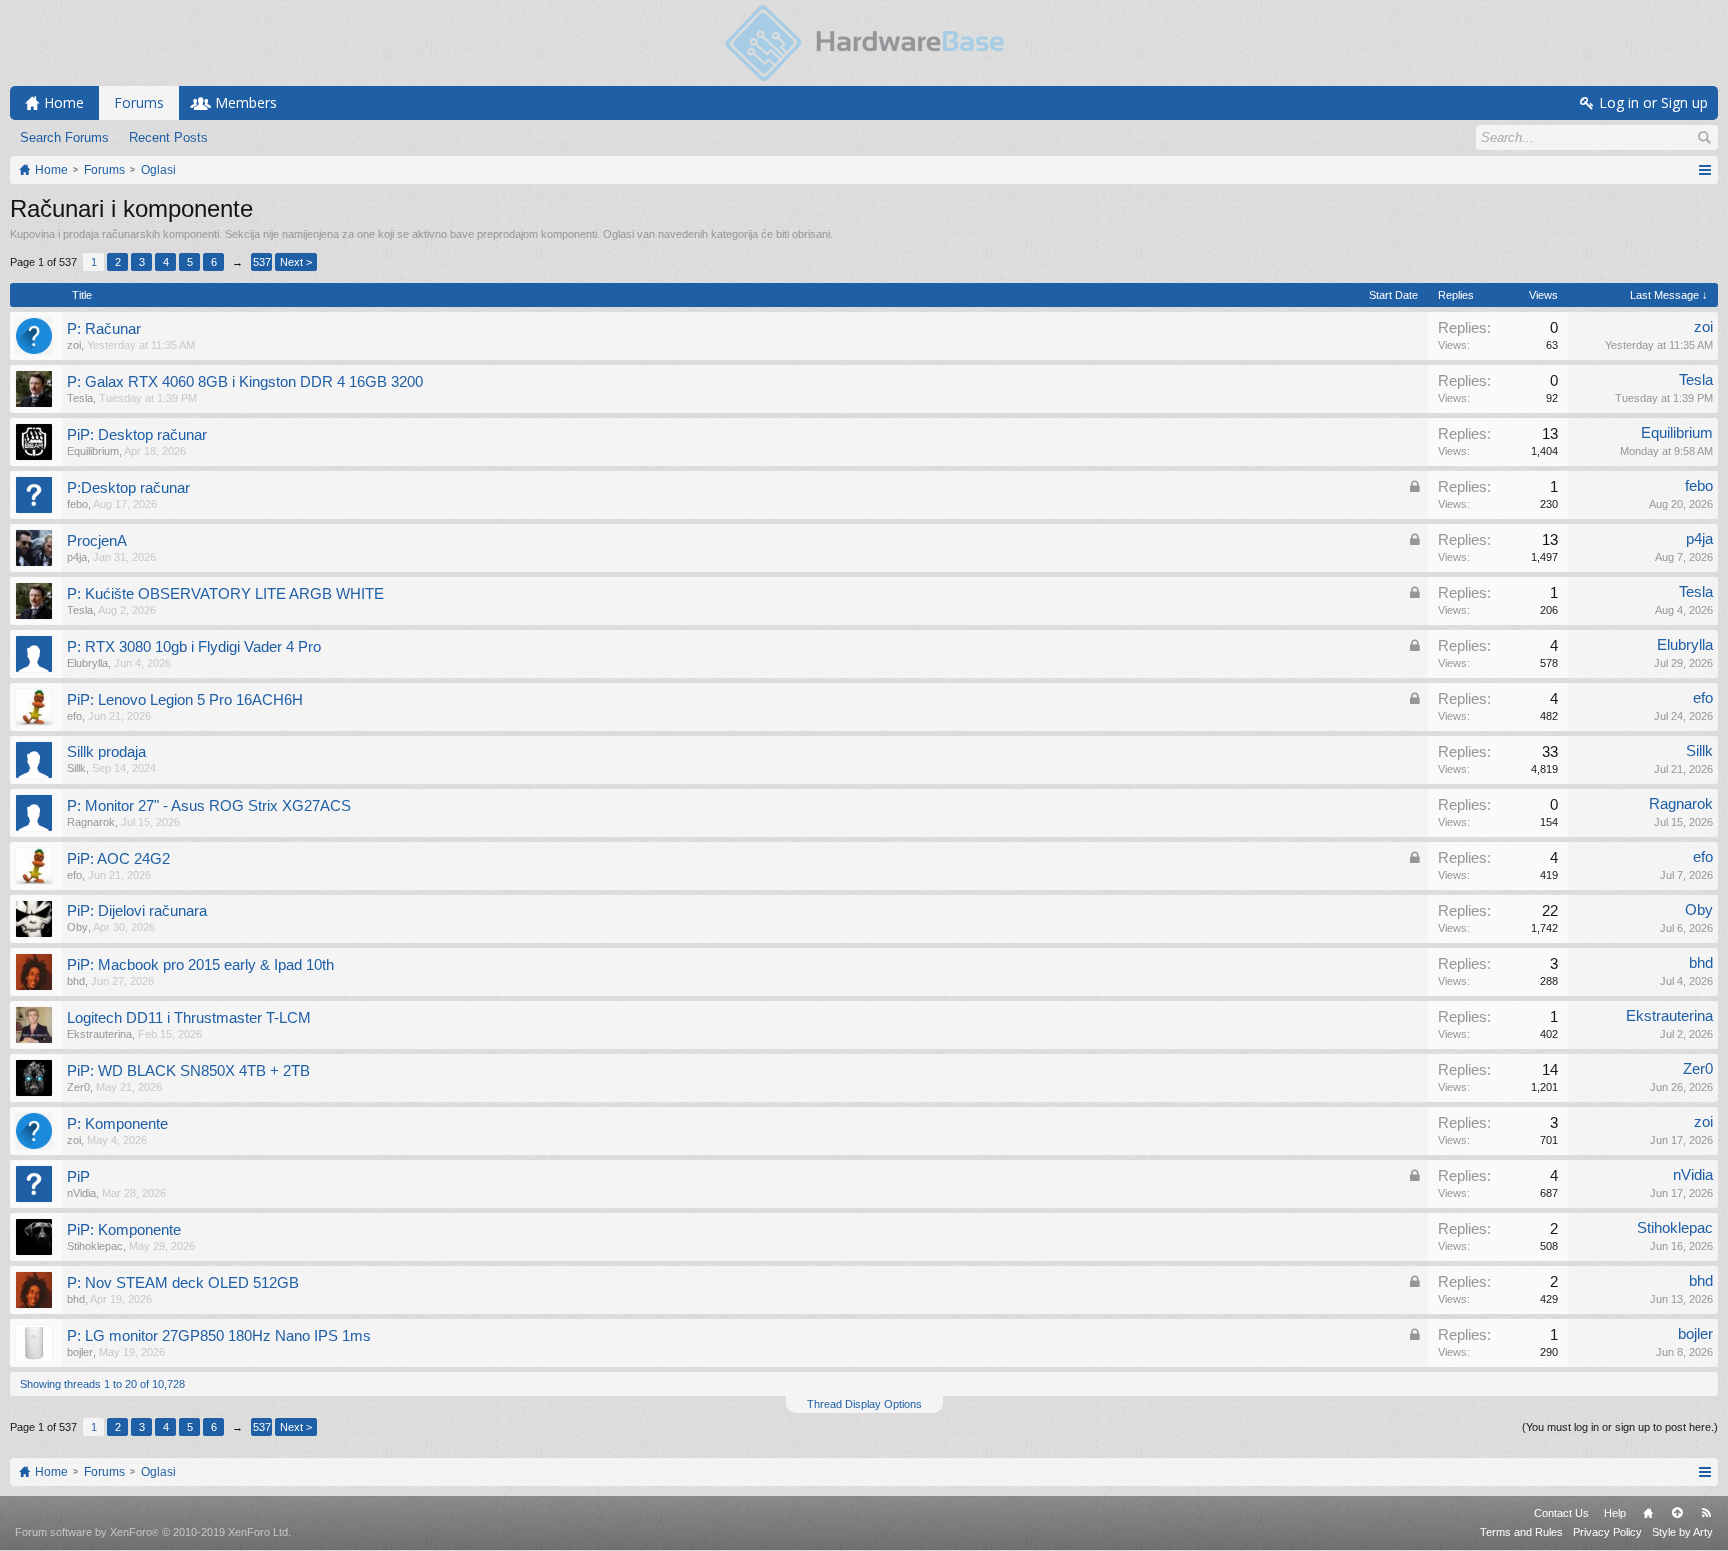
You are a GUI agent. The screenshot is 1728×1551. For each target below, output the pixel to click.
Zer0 (78, 1087)
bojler (80, 1352)
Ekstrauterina (99, 1034)
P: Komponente (117, 1124)
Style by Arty (1682, 1532)
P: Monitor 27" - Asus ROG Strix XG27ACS (209, 806)
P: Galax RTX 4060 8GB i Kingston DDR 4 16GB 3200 (245, 382)
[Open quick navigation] (1704, 170)
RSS (1706, 1513)
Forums (139, 102)
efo (74, 716)
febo (77, 504)
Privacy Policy (1607, 1532)
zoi (74, 345)
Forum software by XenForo (153, 1532)
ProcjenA (97, 541)
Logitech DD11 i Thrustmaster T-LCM (189, 1018)
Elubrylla (87, 663)
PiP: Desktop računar (137, 435)
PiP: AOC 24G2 (118, 859)
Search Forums (64, 137)
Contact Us (1561, 1513)
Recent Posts (168, 137)
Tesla (80, 398)
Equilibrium (93, 451)
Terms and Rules (1521, 1532)
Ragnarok (91, 822)
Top (1677, 1513)
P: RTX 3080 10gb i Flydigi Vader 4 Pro (194, 647)
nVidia (81, 1193)
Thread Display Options (864, 1404)
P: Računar (104, 329)
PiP (78, 1177)
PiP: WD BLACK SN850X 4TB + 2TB (188, 1071)
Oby (77, 927)
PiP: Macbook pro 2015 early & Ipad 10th (200, 965)
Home (1648, 1513)
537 (262, 262)
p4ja (77, 557)
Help (1615, 1513)
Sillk (76, 768)
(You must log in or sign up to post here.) (1620, 1427)
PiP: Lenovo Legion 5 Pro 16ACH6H (185, 700)
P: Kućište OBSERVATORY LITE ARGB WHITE (225, 594)
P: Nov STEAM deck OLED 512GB (183, 1283)
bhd (76, 981)
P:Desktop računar (128, 488)
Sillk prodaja (106, 752)
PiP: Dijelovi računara (137, 911)
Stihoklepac (95, 1246)
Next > (296, 262)
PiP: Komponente (124, 1230)
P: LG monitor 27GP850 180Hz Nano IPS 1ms (219, 1336)
